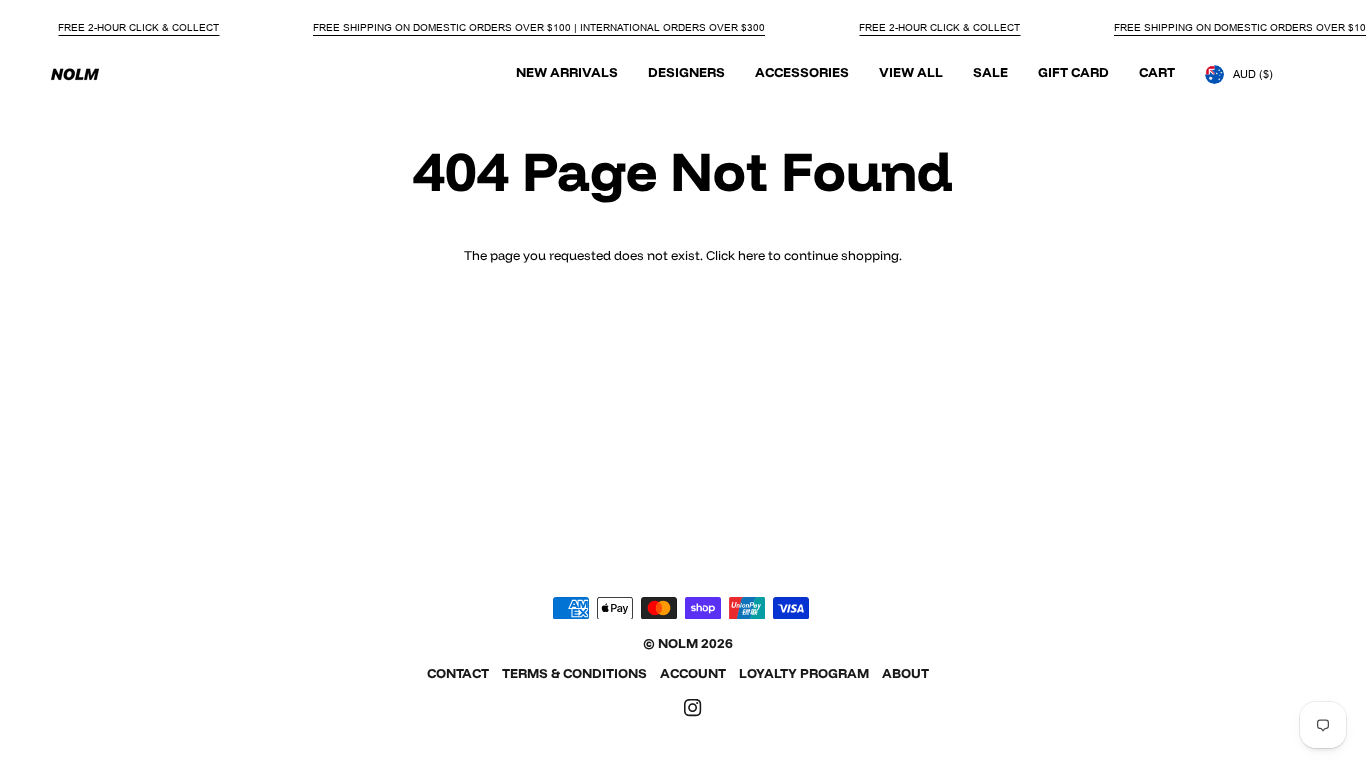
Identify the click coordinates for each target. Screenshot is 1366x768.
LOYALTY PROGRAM (804, 673)
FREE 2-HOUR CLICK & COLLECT (138, 27)
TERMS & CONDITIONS (574, 673)
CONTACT (458, 673)
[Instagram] (693, 708)
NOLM (678, 643)
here (751, 255)
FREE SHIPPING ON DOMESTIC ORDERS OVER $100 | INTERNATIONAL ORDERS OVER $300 (539, 27)
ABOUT (905, 673)
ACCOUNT (693, 673)
